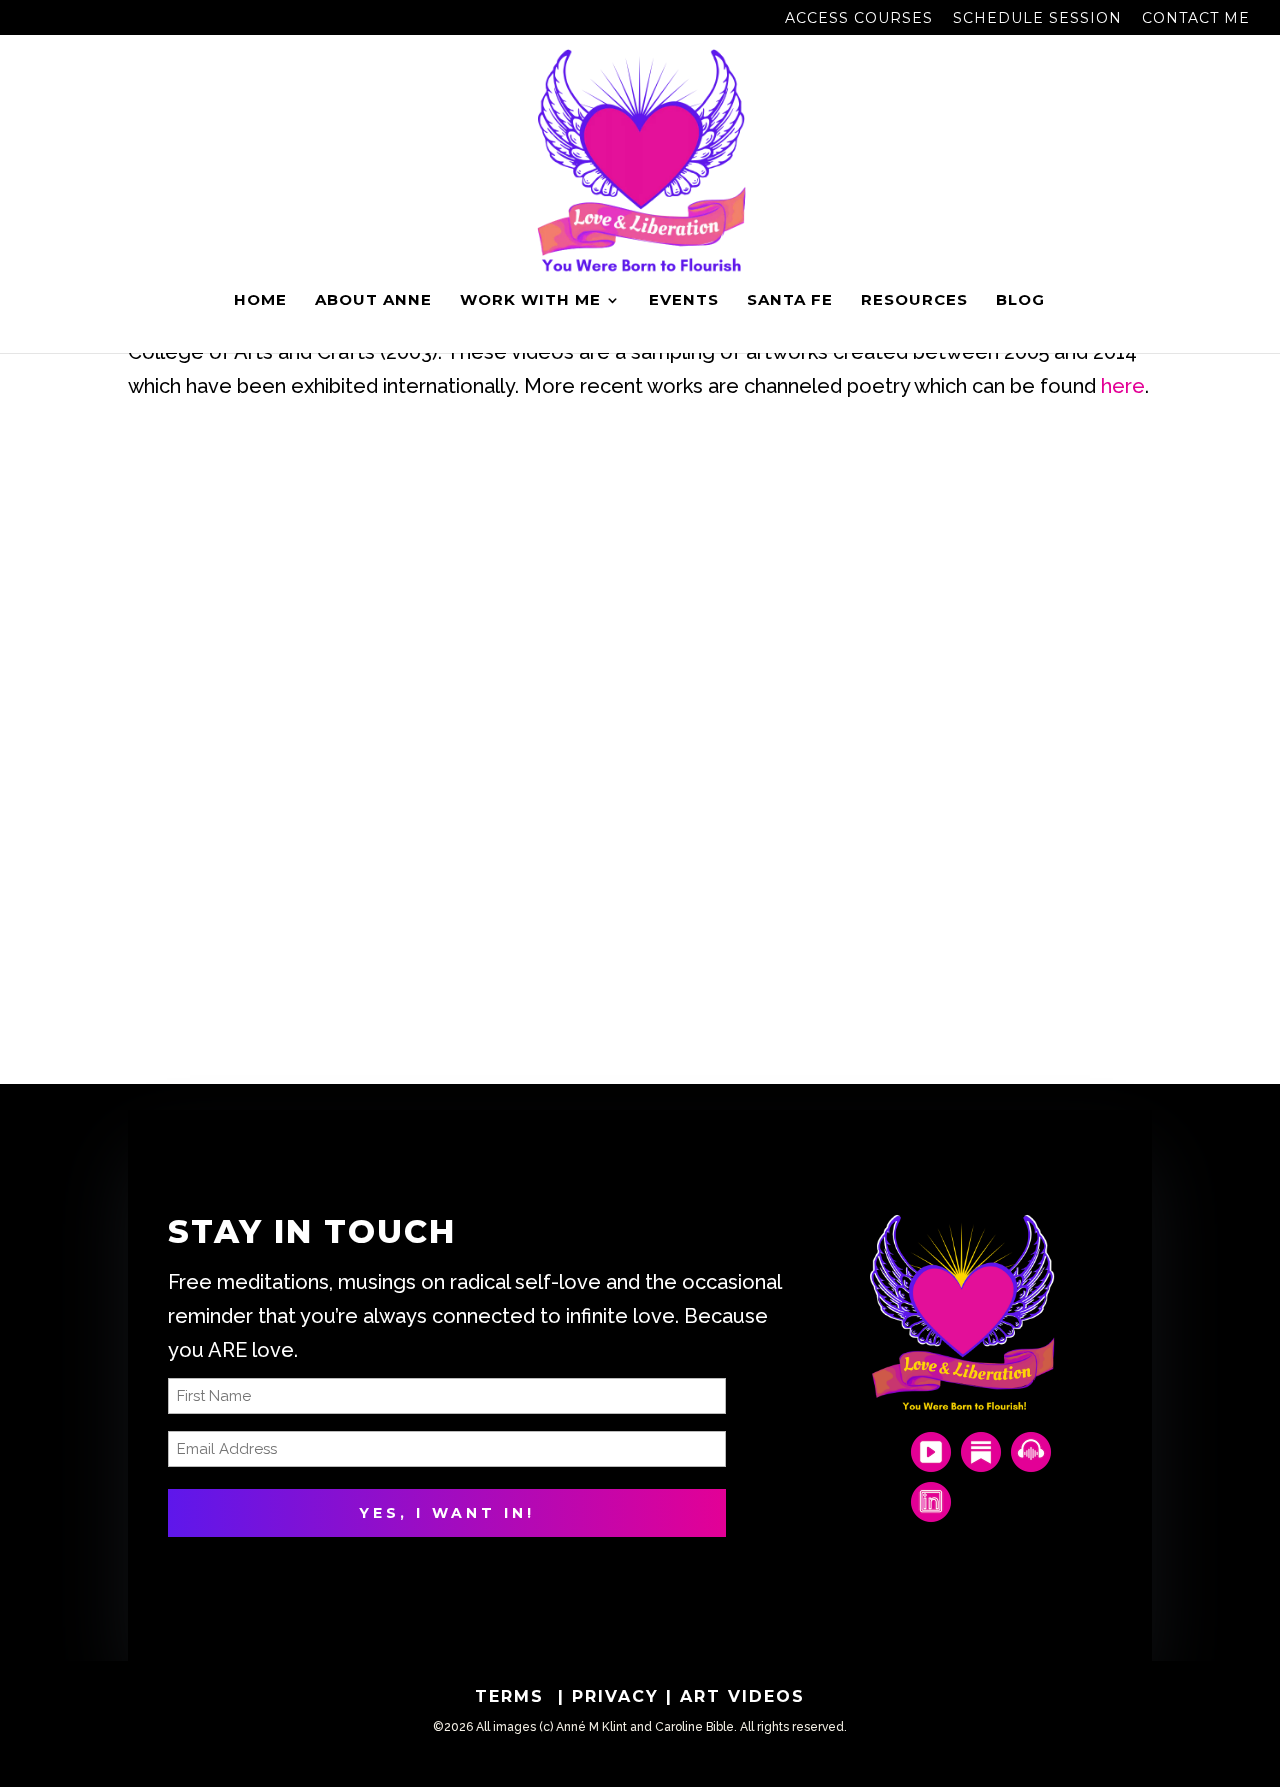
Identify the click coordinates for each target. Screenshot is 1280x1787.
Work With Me (530, 301)
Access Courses (859, 19)
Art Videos (742, 1696)
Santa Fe (790, 301)
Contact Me (1196, 19)
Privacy (619, 1696)
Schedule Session (1037, 19)
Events (684, 301)
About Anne (373, 301)
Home (260, 301)
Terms (513, 1696)
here (1123, 386)
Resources (914, 301)
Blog (1020, 301)
